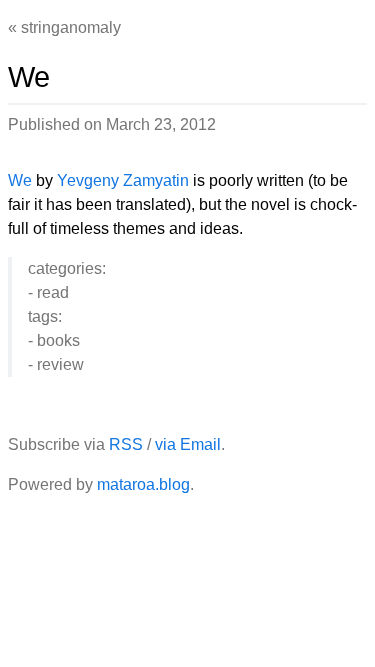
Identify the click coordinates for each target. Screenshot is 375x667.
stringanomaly (71, 27)
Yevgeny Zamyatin (123, 180)
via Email (188, 444)
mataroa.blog (143, 484)
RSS (126, 444)
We (20, 180)
